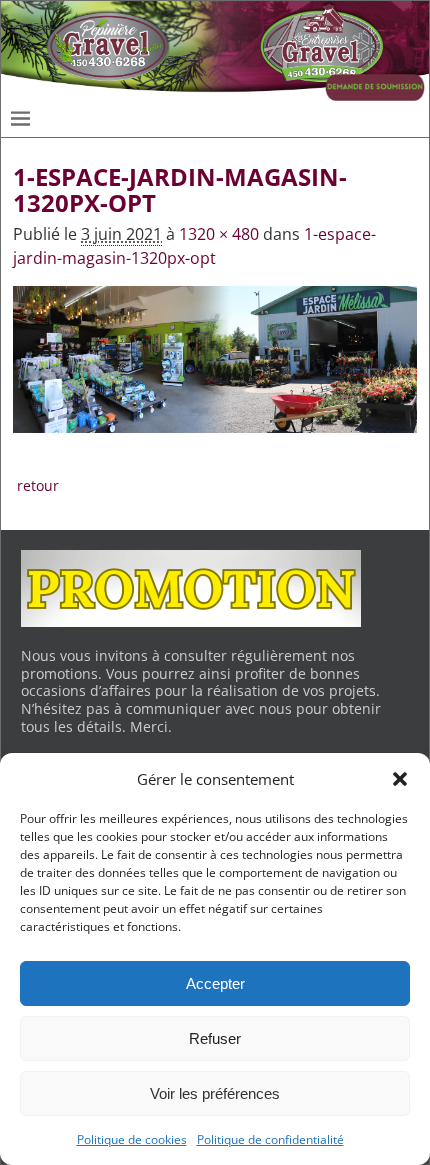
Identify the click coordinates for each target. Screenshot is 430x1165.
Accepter (215, 983)
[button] (400, 779)
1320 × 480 (219, 234)
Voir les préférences (215, 1093)
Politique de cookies (132, 1139)
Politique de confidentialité (270, 1139)
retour (38, 485)
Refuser (215, 1038)
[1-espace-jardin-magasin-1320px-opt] (215, 359)
